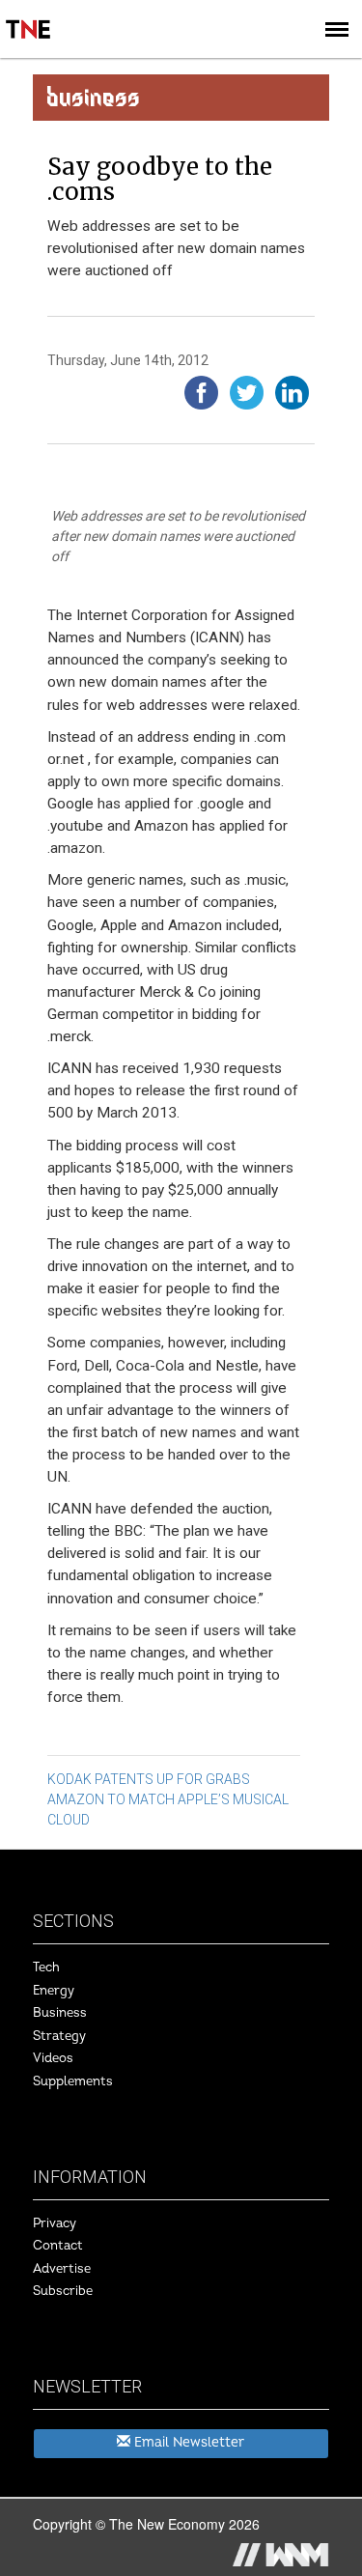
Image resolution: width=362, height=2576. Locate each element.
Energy (54, 1991)
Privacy (55, 2223)
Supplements (73, 2081)
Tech (46, 1967)
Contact (58, 2246)
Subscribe (63, 2291)
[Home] (29, 15)
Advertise (62, 2269)
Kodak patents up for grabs (149, 1779)
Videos (53, 2058)
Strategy (59, 2036)
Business (60, 2013)
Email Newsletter (187, 2442)
